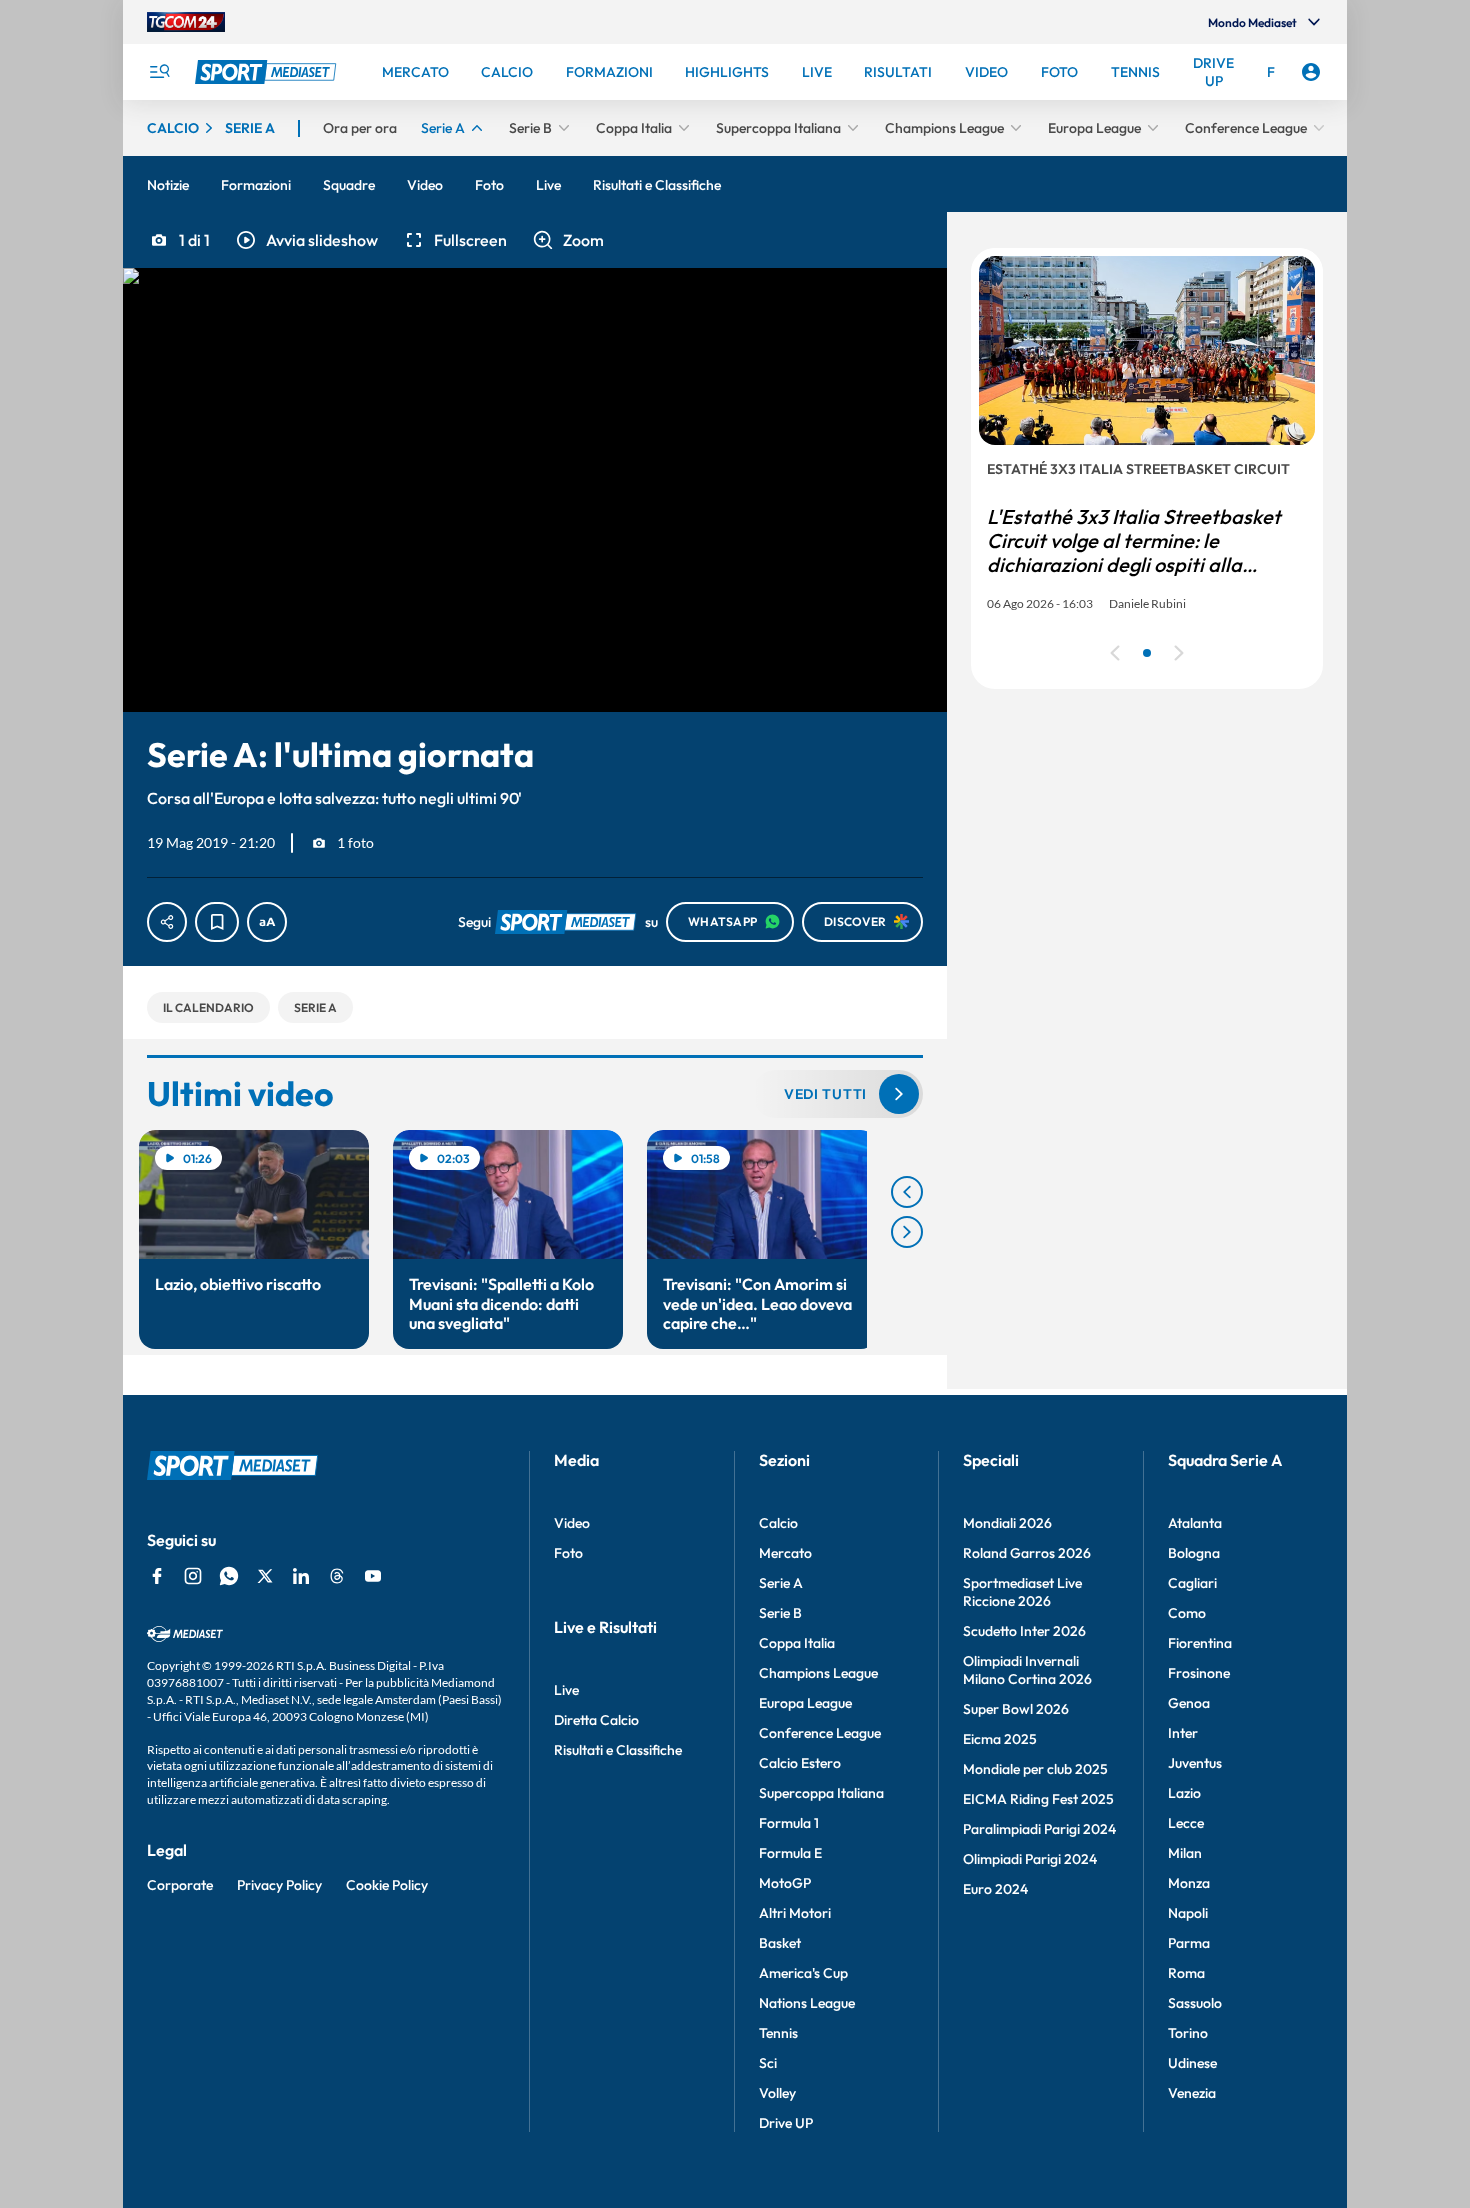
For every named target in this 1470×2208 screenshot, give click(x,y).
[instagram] (193, 1576)
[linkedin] (301, 1576)
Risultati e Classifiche (618, 1750)
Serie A (781, 1583)
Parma (1189, 1943)
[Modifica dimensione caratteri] (267, 922)
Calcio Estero (800, 1763)
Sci (768, 2063)
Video (572, 1523)
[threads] (337, 1576)
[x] (265, 1576)
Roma (1186, 1973)
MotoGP (785, 1883)
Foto (568, 1553)
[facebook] (157, 1576)
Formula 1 (789, 1823)
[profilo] (1311, 72)
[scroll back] (907, 1192)
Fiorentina (1200, 1643)
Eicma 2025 (1000, 1739)
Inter (1183, 1733)
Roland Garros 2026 (1027, 1553)
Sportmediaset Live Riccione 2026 (1022, 1592)
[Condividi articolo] (167, 922)
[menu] (159, 72)
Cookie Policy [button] (387, 1885)
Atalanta (1195, 1523)
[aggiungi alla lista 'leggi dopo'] (217, 922)
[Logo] (268, 72)
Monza (1189, 1883)
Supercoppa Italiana (821, 1793)
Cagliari (1192, 1583)
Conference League (820, 1733)
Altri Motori (795, 1913)
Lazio (1184, 1793)
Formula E (790, 1853)
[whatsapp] (229, 1576)
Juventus (1195, 1763)
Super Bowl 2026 (1016, 1709)
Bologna (1194, 1553)
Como (1187, 1613)
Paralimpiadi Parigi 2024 (1039, 1829)
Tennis (778, 2033)
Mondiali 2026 (1007, 1523)
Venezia (1192, 2093)
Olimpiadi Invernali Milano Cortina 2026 (1027, 1670)
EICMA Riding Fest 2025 (1038, 1799)
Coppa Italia (797, 1643)
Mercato (785, 1553)
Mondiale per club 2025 (1035, 1769)
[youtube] (373, 1576)
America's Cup (803, 1973)
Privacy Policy (279, 1885)
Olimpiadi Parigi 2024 (1030, 1859)
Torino (1188, 2033)
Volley (777, 2093)
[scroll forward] (907, 1232)
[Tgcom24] (186, 22)
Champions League (818, 1673)
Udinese (1192, 2063)
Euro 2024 (995, 1889)
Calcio (778, 1523)
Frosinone (1199, 1673)
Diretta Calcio (596, 1720)
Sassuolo (1195, 2003)
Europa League (805, 1703)
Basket (780, 1943)
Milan (1185, 1853)
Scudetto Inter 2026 (1024, 1631)
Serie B (780, 1613)
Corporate (180, 1885)
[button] (306, 240)
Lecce (1186, 1823)
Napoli (1188, 1913)
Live (566, 1690)
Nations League (807, 2003)
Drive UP (786, 2123)
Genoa (1189, 1703)
